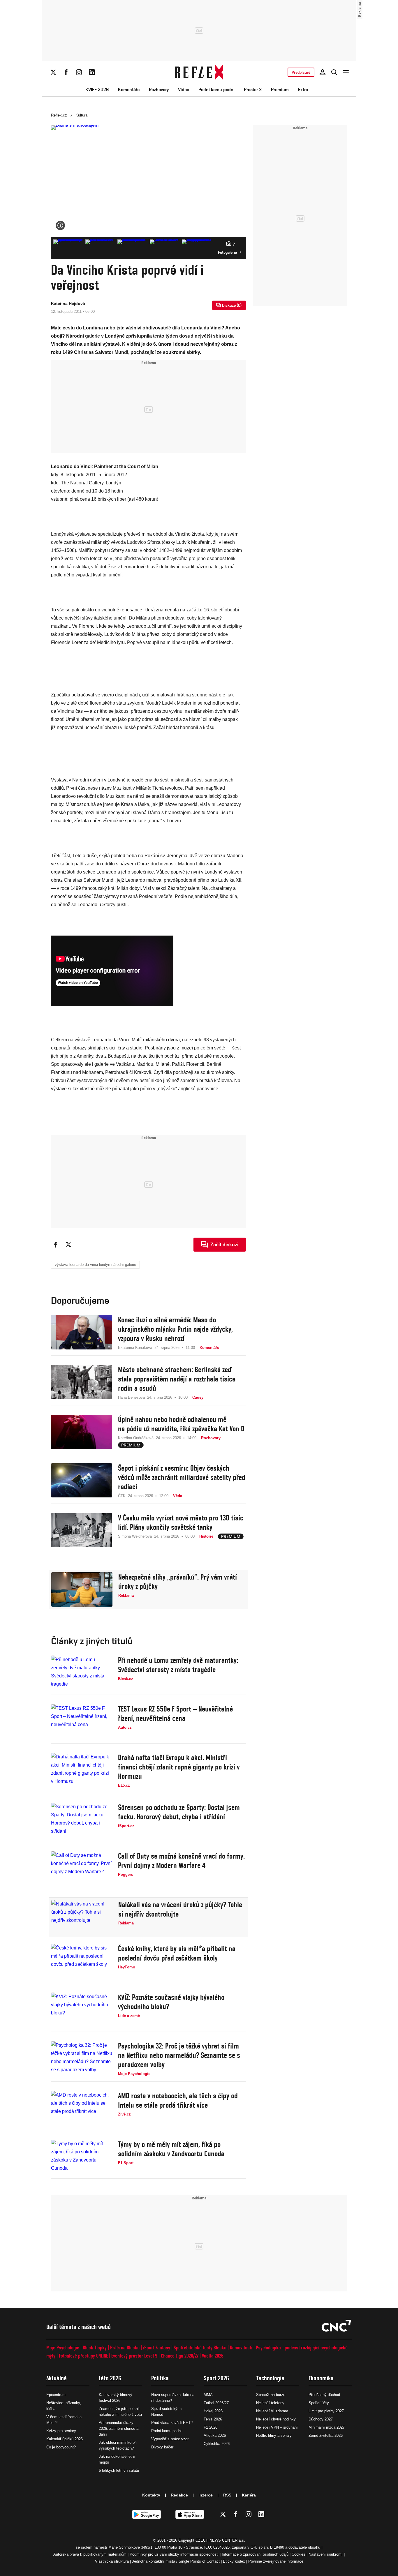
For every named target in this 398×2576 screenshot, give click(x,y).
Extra (303, 90)
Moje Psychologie (63, 2347)
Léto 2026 (110, 2378)
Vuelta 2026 (213, 2356)
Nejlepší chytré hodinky (276, 2419)
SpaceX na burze (271, 2395)
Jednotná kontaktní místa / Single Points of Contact (176, 2561)
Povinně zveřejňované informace (276, 2561)
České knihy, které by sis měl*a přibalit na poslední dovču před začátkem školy (177, 1953)
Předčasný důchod (324, 2395)
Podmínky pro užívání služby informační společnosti (174, 2554)
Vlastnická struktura (112, 2561)
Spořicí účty (319, 2403)
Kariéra (249, 2495)
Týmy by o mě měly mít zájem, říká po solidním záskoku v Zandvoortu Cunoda (171, 2149)
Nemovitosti (241, 2347)
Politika (160, 2378)
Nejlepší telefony (270, 2403)
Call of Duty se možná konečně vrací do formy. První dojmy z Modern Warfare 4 (181, 1861)
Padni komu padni (216, 90)
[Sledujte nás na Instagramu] (79, 72)
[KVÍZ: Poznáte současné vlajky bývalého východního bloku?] (82, 2010)
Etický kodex (234, 2561)
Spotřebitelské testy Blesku (200, 2347)
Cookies (298, 2554)
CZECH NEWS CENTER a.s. (220, 2540)
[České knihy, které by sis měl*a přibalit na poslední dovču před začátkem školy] (82, 1961)
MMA (208, 2395)
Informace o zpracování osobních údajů (255, 2554)
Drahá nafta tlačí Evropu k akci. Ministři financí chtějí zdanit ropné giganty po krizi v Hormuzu (179, 1767)
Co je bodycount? (61, 2447)
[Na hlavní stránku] (199, 72)
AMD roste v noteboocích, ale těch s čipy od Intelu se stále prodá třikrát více (178, 2100)
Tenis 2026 (213, 2419)
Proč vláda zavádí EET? (172, 2423)
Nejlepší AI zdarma (272, 2411)
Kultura (81, 115)
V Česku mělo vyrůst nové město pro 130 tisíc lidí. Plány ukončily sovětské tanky (181, 1522)
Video (184, 90)
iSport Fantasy (157, 2347)
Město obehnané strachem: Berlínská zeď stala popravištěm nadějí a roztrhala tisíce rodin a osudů (177, 1379)
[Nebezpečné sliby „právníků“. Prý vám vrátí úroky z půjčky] (82, 1589)
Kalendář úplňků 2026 (65, 2439)
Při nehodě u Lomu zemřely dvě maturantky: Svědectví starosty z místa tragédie (178, 1665)
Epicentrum (56, 2395)
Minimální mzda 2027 (327, 2427)
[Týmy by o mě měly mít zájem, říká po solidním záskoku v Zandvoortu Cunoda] (82, 2157)
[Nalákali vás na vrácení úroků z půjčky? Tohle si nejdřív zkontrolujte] (82, 1917)
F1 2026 (211, 2427)
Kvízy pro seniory (61, 2431)
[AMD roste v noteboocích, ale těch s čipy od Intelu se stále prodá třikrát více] (82, 2108)
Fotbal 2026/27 (216, 2403)
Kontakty (151, 2495)
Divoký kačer (162, 2447)
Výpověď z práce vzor (170, 2439)
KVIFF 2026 (97, 90)
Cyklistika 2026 (217, 2444)
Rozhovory (159, 90)
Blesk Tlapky (95, 2347)
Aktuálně (57, 2378)
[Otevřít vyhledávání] (334, 72)
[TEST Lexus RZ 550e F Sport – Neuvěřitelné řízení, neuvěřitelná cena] (82, 1721)
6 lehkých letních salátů (119, 2470)
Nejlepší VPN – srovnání (277, 2427)
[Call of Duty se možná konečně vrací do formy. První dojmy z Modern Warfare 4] (82, 1869)
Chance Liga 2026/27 (180, 2356)
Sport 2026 (216, 2378)
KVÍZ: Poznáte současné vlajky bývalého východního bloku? (171, 2002)
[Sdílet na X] (68, 1245)
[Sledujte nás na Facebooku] (66, 72)
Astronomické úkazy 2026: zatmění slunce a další (119, 2428)
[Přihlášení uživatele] (323, 72)
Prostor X (253, 90)
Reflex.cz (59, 115)
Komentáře (129, 90)
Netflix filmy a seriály (274, 2435)
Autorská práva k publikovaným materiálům (90, 2554)
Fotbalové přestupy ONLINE (83, 2356)
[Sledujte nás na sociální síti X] (53, 72)
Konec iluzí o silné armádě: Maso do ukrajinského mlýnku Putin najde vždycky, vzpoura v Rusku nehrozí (175, 1329)
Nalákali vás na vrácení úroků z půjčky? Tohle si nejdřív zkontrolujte (180, 1909)
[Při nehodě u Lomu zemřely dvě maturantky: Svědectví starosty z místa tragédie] (82, 1673)
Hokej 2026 (213, 2411)
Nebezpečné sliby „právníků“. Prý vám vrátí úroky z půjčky (178, 1582)
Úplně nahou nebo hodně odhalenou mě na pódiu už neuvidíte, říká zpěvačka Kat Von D (181, 1424)
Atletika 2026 (215, 2435)
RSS (227, 2495)
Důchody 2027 (321, 2419)
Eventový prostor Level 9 (134, 2356)
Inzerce (206, 2495)
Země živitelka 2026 (326, 2435)
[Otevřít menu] (346, 72)
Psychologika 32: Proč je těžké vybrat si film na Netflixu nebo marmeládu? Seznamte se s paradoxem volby (179, 2055)
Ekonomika (321, 2378)
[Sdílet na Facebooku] (56, 1245)
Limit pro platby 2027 (326, 2411)
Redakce (179, 2495)
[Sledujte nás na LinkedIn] (92, 72)
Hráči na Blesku (125, 2347)
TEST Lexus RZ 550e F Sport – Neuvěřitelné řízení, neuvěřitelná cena (175, 1714)
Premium (280, 90)
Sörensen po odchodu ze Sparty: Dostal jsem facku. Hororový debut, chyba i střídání (179, 1812)
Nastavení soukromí (326, 2554)
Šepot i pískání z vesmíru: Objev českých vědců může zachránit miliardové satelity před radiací (182, 1477)
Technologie (270, 2378)
